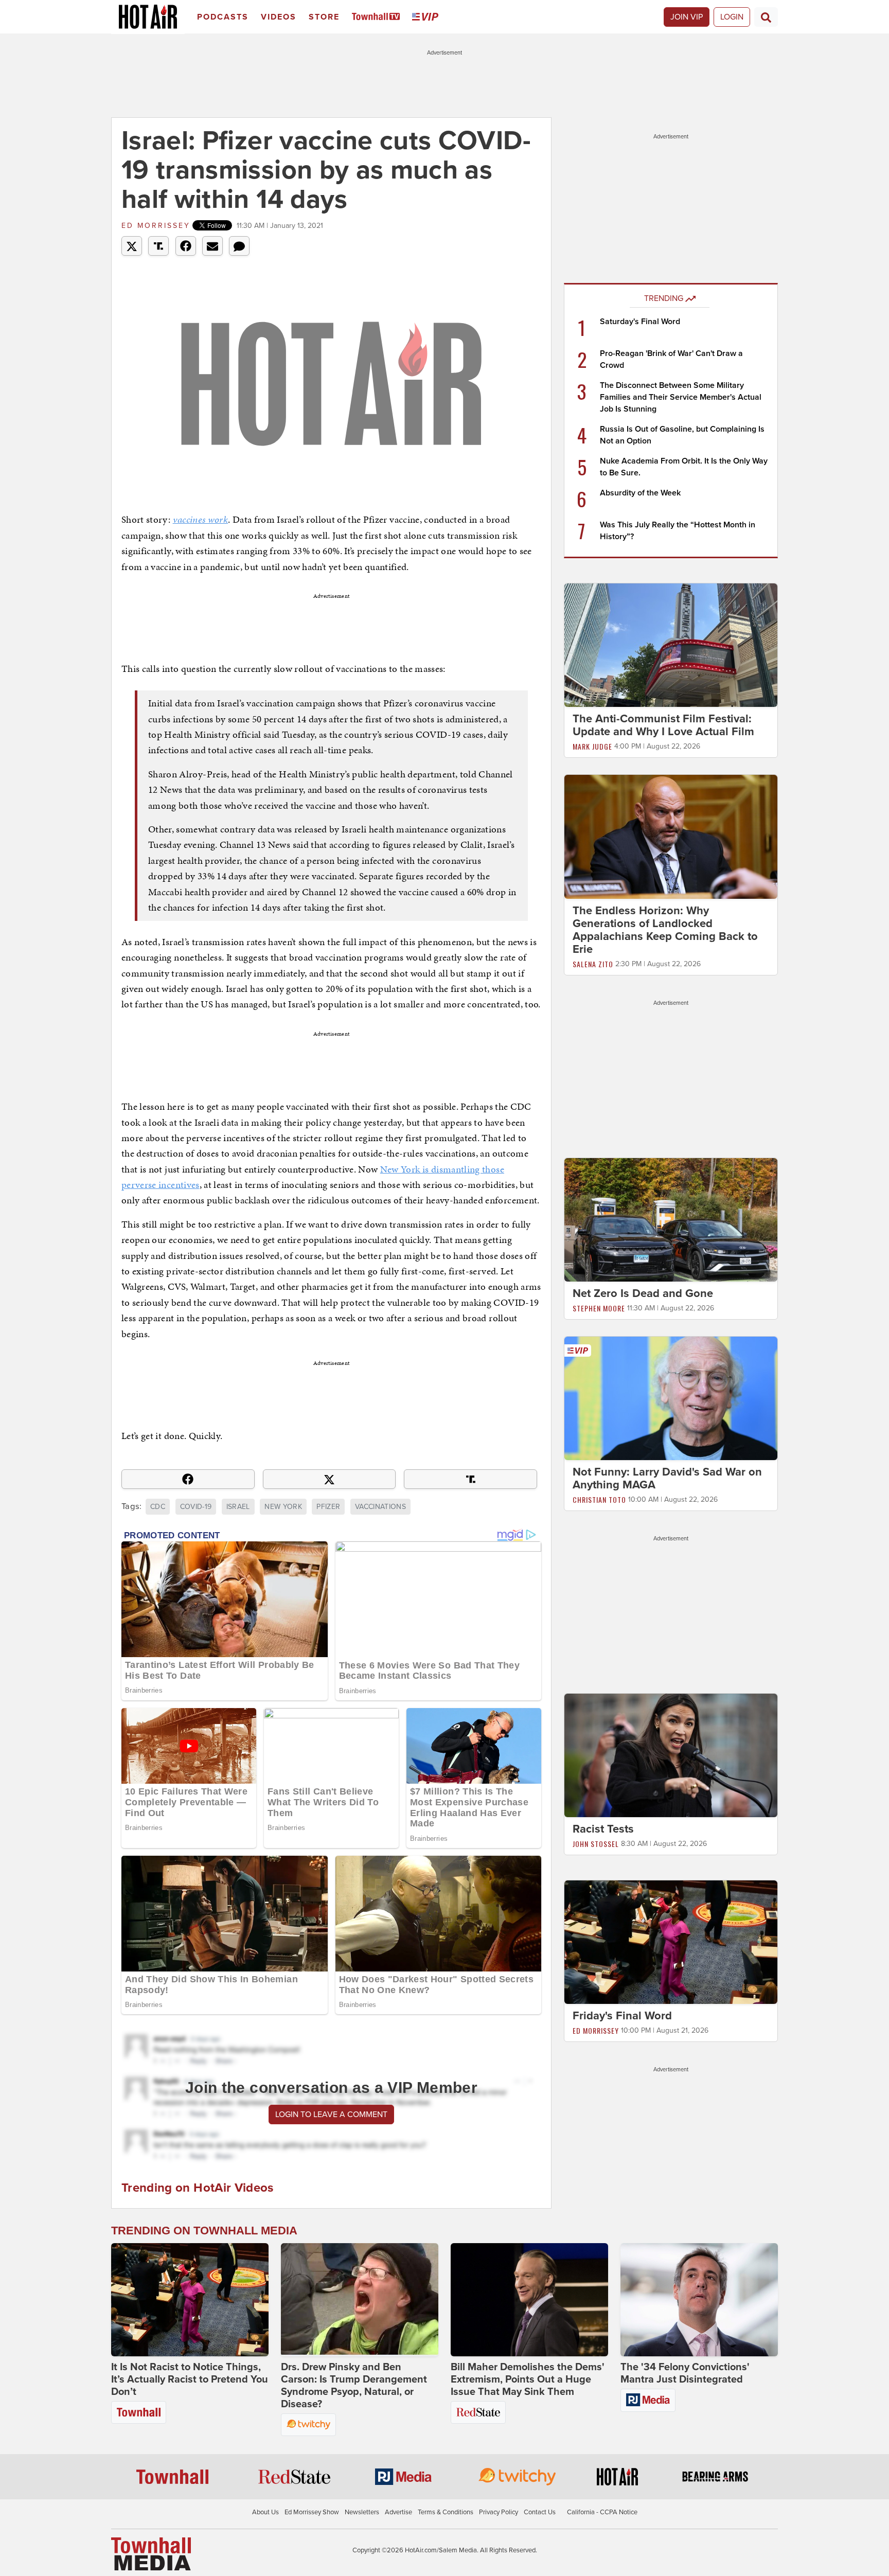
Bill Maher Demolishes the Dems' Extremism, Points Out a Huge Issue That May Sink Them (528, 2379)
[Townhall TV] (378, 17)
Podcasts (223, 17)
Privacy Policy (499, 2512)
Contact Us (540, 2512)
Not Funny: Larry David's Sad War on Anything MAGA (667, 1478)
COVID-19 (196, 1507)
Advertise (398, 2512)
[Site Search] (766, 17)
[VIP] (427, 17)
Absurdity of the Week (640, 493)
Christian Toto (599, 1499)
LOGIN (732, 17)
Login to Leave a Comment (331, 2115)
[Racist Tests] (671, 1755)
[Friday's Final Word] (671, 1942)
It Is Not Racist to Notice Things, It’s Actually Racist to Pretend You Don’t (190, 2379)
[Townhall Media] (151, 2553)
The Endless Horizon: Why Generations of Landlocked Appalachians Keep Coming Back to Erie (665, 930)
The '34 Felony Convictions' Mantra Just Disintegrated (685, 2373)
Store (324, 17)
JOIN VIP (687, 17)
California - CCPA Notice (602, 2512)
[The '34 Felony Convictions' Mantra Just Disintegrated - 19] (699, 2300)
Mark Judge (592, 746)
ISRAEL (238, 1507)
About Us (265, 2512)
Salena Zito (593, 964)
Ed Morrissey (156, 226)
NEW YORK (283, 1507)
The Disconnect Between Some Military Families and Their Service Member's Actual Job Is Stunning (681, 397)
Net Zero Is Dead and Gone (643, 1293)
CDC (158, 1507)
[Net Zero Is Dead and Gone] (671, 1219)
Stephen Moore (599, 1308)
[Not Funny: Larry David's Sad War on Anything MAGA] (671, 1398)
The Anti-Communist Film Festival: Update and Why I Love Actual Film (663, 725)
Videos (279, 17)
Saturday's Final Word (640, 322)
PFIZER (328, 1507)
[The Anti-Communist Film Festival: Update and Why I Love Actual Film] (671, 645)
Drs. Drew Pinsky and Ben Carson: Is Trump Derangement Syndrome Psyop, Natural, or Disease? (354, 2386)
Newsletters (362, 2512)
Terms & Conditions (446, 2512)
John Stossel (596, 1844)
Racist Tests (603, 1829)
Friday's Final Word (622, 2016)
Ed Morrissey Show (312, 2512)
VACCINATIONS (380, 1507)
